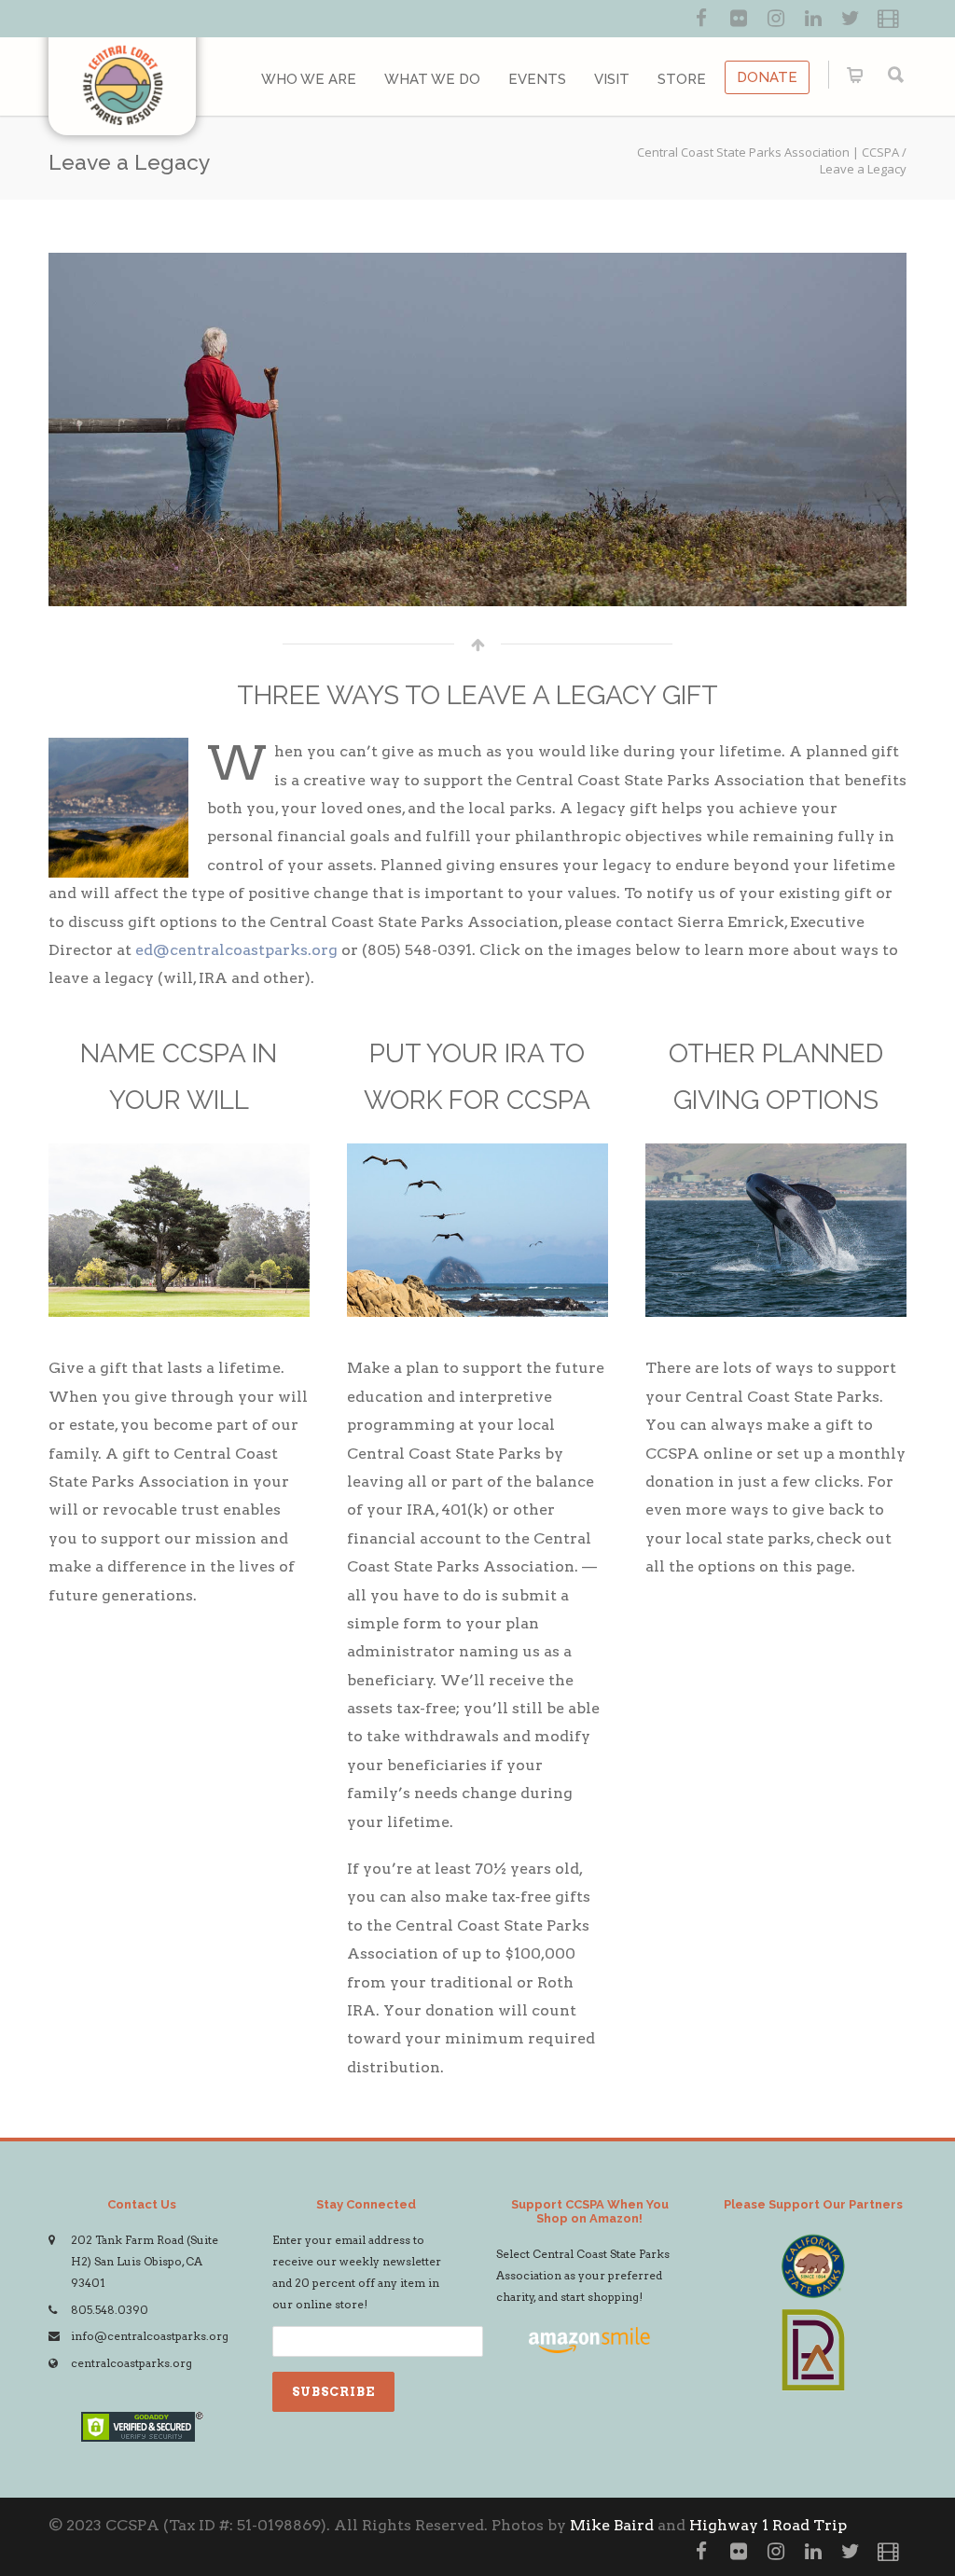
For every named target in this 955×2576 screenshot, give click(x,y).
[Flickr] (739, 19)
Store (682, 79)
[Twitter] (851, 19)
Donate (767, 77)
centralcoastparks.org (131, 2363)
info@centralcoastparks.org (150, 2336)
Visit (612, 79)
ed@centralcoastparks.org (236, 950)
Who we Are (309, 79)
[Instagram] (776, 19)
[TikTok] (888, 19)
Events (537, 79)
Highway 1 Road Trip (768, 2525)
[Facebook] (701, 19)
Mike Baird (612, 2525)
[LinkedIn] (813, 19)
